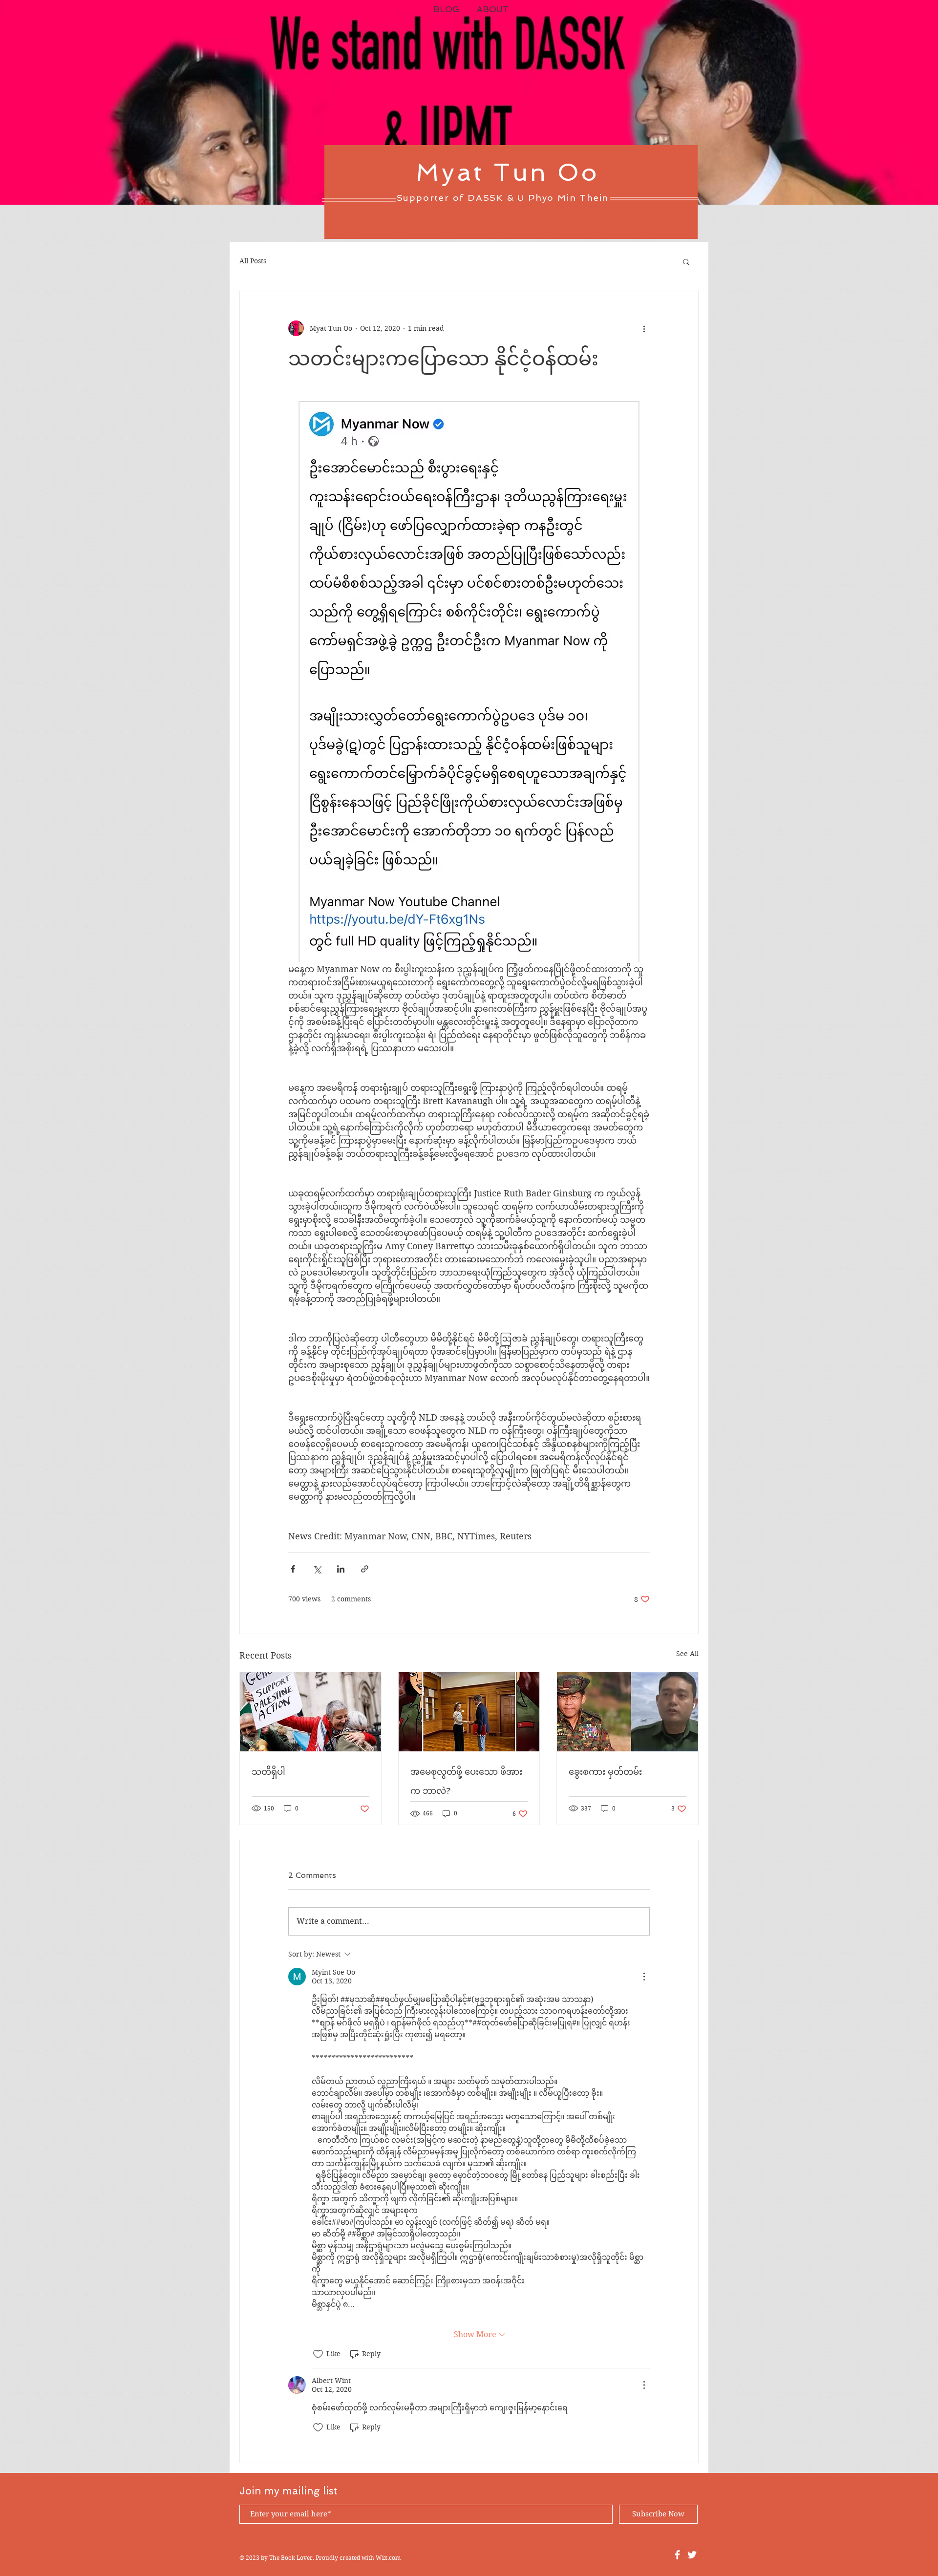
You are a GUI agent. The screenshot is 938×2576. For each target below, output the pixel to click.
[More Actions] (644, 1977)
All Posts (253, 261)
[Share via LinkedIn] (341, 1569)
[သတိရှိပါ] (310, 1712)
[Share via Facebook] (293, 1569)
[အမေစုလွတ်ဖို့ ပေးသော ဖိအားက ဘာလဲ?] (469, 1712)
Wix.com (388, 2558)
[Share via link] (365, 1569)
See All (687, 1654)
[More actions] (644, 328)
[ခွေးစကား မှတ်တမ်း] (628, 1712)
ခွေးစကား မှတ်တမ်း (605, 1772)
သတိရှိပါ (268, 1772)
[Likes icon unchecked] (318, 2354)
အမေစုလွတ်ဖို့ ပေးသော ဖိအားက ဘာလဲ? (466, 1781)
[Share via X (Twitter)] (317, 1569)
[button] (686, 261)
